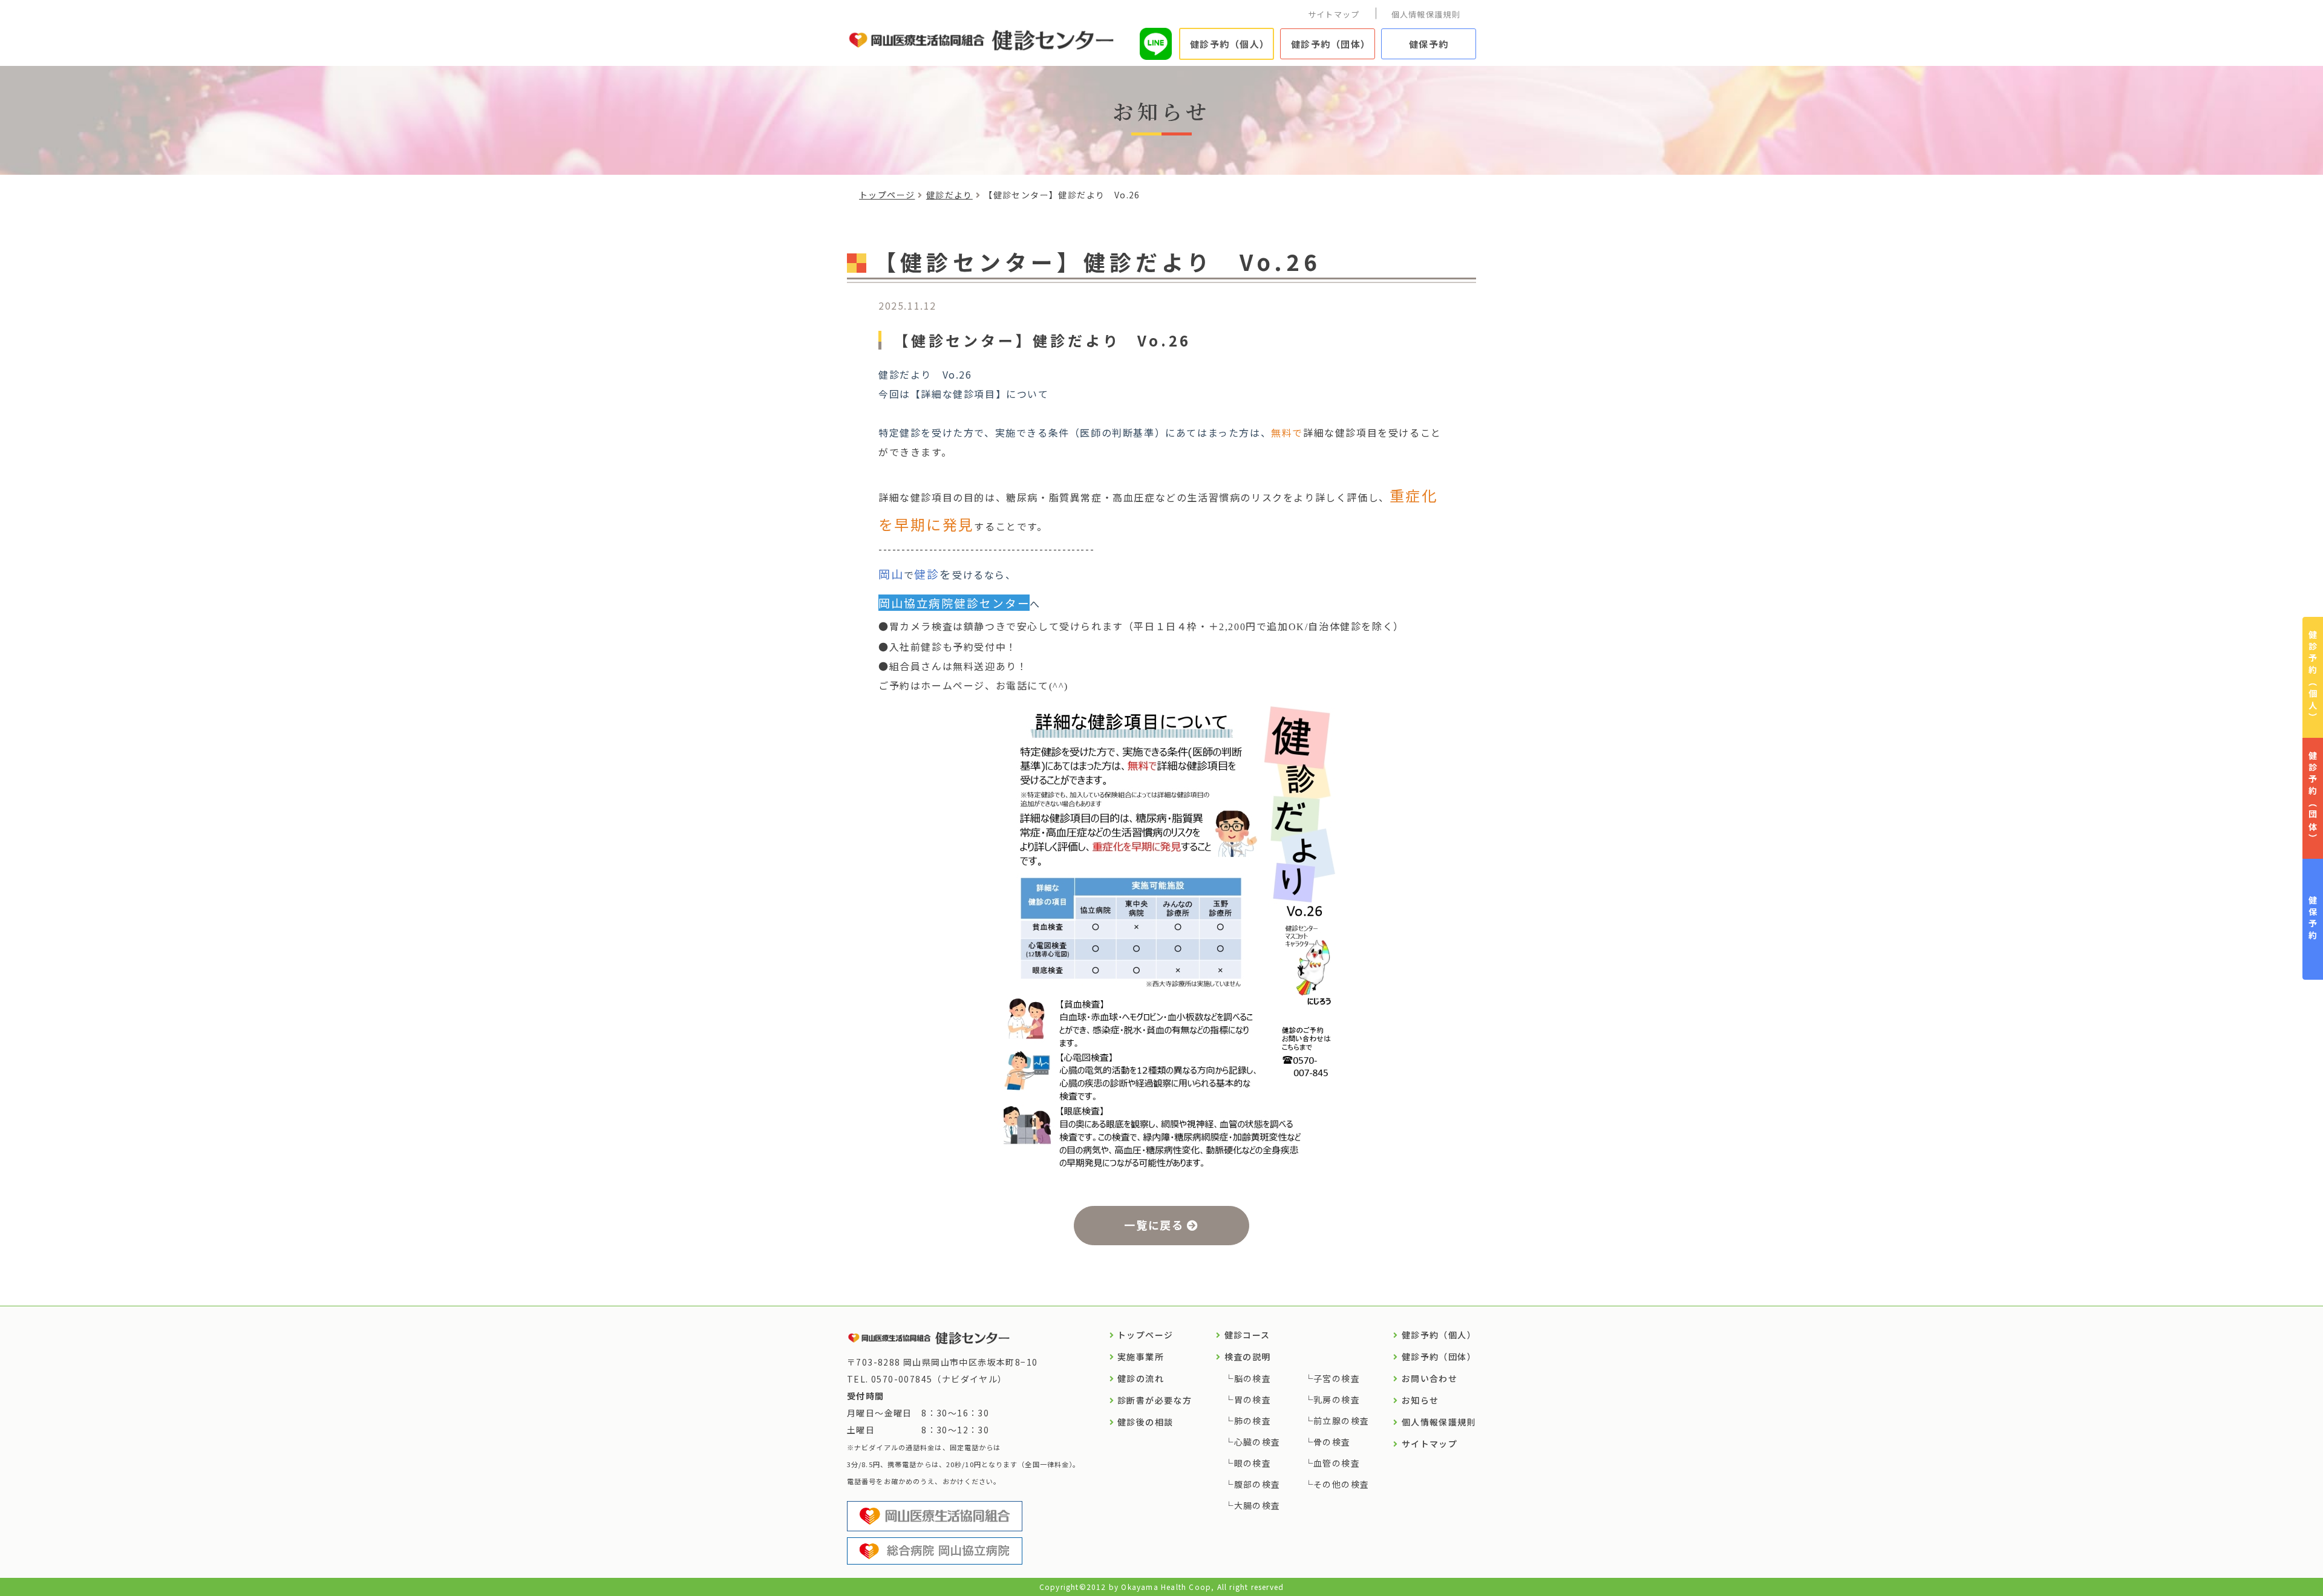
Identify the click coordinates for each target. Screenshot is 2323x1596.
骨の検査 (1332, 1442)
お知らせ (1420, 1400)
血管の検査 (1337, 1463)
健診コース (1247, 1335)
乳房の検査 (1337, 1399)
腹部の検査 (1257, 1484)
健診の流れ (1141, 1378)
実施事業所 (1141, 1357)
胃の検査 (1253, 1399)
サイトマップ (1334, 14)
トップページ (887, 195)
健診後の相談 (1145, 1422)
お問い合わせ (1429, 1378)
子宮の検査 (1337, 1378)
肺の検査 (1253, 1421)
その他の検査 (1341, 1484)
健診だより (949, 195)
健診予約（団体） (1331, 44)
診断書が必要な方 (1155, 1400)
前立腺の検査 (1341, 1421)
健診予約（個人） (1230, 44)
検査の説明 (1248, 1357)
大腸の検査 (1257, 1505)
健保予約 (1429, 44)
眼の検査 (1253, 1463)
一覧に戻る (1154, 1225)
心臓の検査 (1257, 1442)
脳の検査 (1253, 1378)
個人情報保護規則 (1426, 14)
